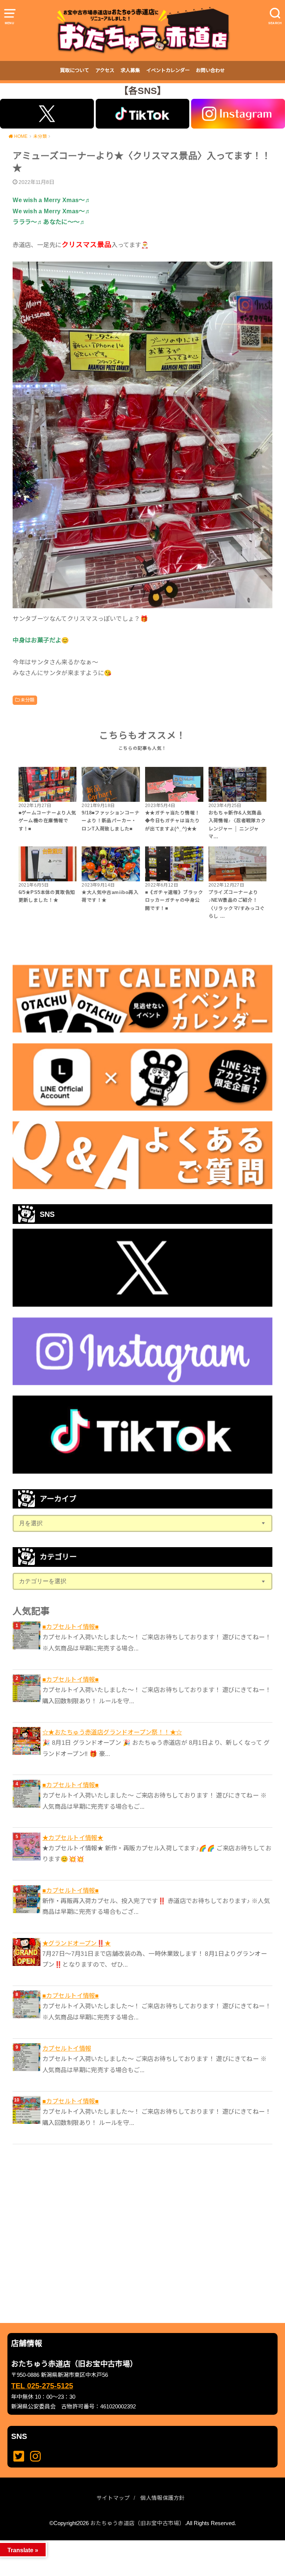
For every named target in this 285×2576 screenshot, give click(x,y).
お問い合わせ (210, 70)
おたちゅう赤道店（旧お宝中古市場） (137, 2523)
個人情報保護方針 (163, 2498)
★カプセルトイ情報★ (73, 1838)
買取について (75, 70)
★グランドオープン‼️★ (77, 1943)
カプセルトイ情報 (67, 2048)
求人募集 (130, 70)
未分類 (27, 700)
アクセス (105, 70)
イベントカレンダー (168, 70)
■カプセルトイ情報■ (71, 1627)
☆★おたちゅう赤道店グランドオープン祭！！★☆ (112, 1732)
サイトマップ (113, 2498)
